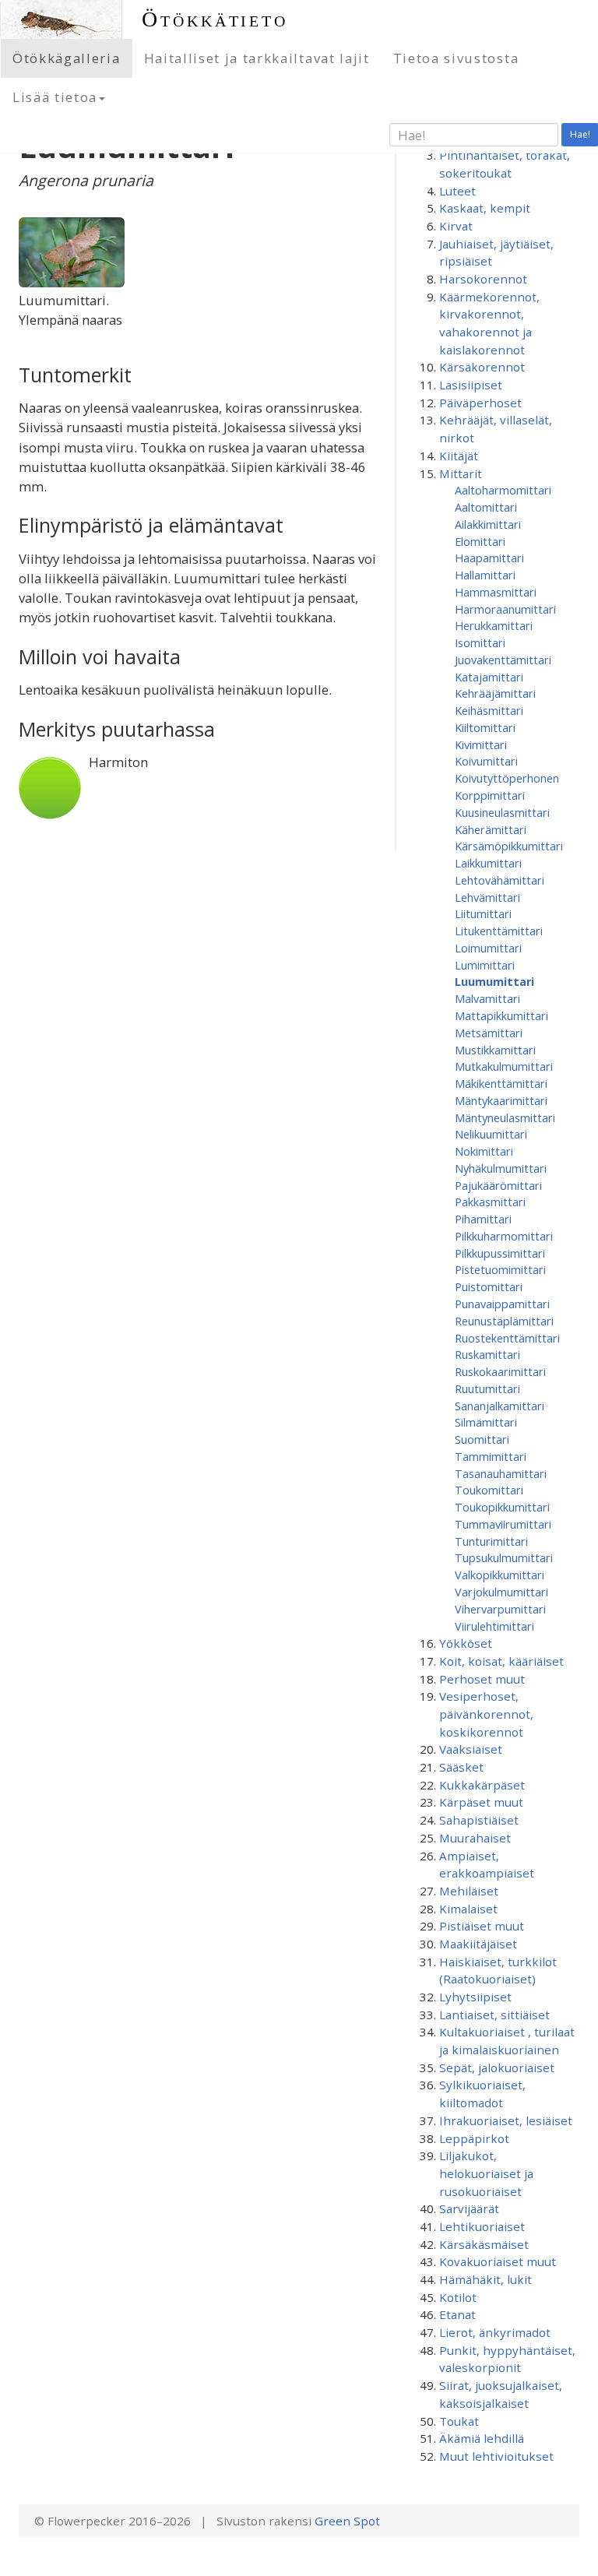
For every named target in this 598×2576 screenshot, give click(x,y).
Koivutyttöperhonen (507, 778)
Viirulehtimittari (494, 1626)
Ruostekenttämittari (507, 1338)
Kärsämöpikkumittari (509, 846)
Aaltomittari (486, 507)
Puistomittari (489, 1286)
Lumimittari (485, 965)
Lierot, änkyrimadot (495, 2332)
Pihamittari (483, 1219)
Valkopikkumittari (500, 1575)
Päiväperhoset (480, 403)
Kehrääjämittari (495, 693)
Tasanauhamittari (501, 1473)
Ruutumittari (487, 1388)
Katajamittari (489, 677)
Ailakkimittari (488, 524)
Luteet (457, 191)
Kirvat (456, 226)
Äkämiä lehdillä (482, 2438)
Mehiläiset (469, 1891)
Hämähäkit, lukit (485, 2279)
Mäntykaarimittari (501, 1100)
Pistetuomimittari (500, 1269)
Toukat (459, 2421)
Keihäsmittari (489, 710)
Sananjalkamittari (500, 1406)
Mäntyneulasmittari (505, 1117)
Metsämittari (489, 1033)
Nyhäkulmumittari (501, 1168)
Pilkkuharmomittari (504, 1236)
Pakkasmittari (490, 1202)
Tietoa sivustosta (456, 58)
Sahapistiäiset (479, 1820)
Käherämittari (491, 829)
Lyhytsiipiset (475, 1997)
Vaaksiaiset (471, 1749)
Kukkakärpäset (482, 1785)
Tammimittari (491, 1456)
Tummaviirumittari (503, 1524)
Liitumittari (483, 913)
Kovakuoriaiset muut (498, 2261)
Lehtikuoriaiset (482, 2226)
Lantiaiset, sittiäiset (494, 2015)
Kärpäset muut (481, 1802)
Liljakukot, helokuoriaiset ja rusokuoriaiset (486, 2173)
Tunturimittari (491, 1541)
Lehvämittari (487, 897)
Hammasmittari (496, 592)
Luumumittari (494, 981)
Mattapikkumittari (501, 1015)
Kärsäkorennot (482, 367)
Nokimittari (484, 1151)
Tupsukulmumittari (504, 1557)
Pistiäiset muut (482, 1926)
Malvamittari (487, 998)
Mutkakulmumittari (504, 1066)
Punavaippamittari (502, 1304)
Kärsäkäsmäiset (484, 2244)
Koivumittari (486, 761)
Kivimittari (481, 744)
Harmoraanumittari (505, 609)
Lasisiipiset (471, 385)
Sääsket (461, 1767)
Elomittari (480, 541)
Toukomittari (489, 1490)
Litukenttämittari (499, 931)
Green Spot (347, 2521)
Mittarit (461, 473)
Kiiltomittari (485, 727)
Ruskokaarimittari (500, 1371)
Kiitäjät (459, 456)
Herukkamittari (494, 625)
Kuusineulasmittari (502, 812)
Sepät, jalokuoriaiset (497, 2067)
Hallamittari (485, 575)
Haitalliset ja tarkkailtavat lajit (257, 58)
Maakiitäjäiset (478, 1944)
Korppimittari (490, 795)
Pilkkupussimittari (500, 1253)
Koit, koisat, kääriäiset (501, 1661)
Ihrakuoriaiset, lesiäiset (506, 2120)
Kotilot (458, 2297)
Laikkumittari (488, 863)
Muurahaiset (475, 1838)
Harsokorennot (483, 279)
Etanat (457, 2314)
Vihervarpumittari (500, 1609)
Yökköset (466, 1643)
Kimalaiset (468, 1909)
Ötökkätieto (215, 19)
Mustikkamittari (495, 1050)
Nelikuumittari (491, 1134)
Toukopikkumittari (502, 1507)
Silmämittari (486, 1422)
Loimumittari (488, 948)
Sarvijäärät (469, 2208)
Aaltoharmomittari (503, 490)
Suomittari (482, 1439)
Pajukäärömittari (498, 1185)
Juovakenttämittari (503, 660)
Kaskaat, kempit (485, 208)
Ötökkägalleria (67, 58)
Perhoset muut (482, 1679)
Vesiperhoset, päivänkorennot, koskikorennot (486, 1714)
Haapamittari (489, 558)
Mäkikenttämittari (501, 1083)
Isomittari (480, 642)
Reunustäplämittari (504, 1321)
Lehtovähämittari (500, 880)
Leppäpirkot (474, 2138)
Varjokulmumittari (501, 1592)
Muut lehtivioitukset (496, 2456)
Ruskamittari (487, 1354)
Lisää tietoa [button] (55, 97)
